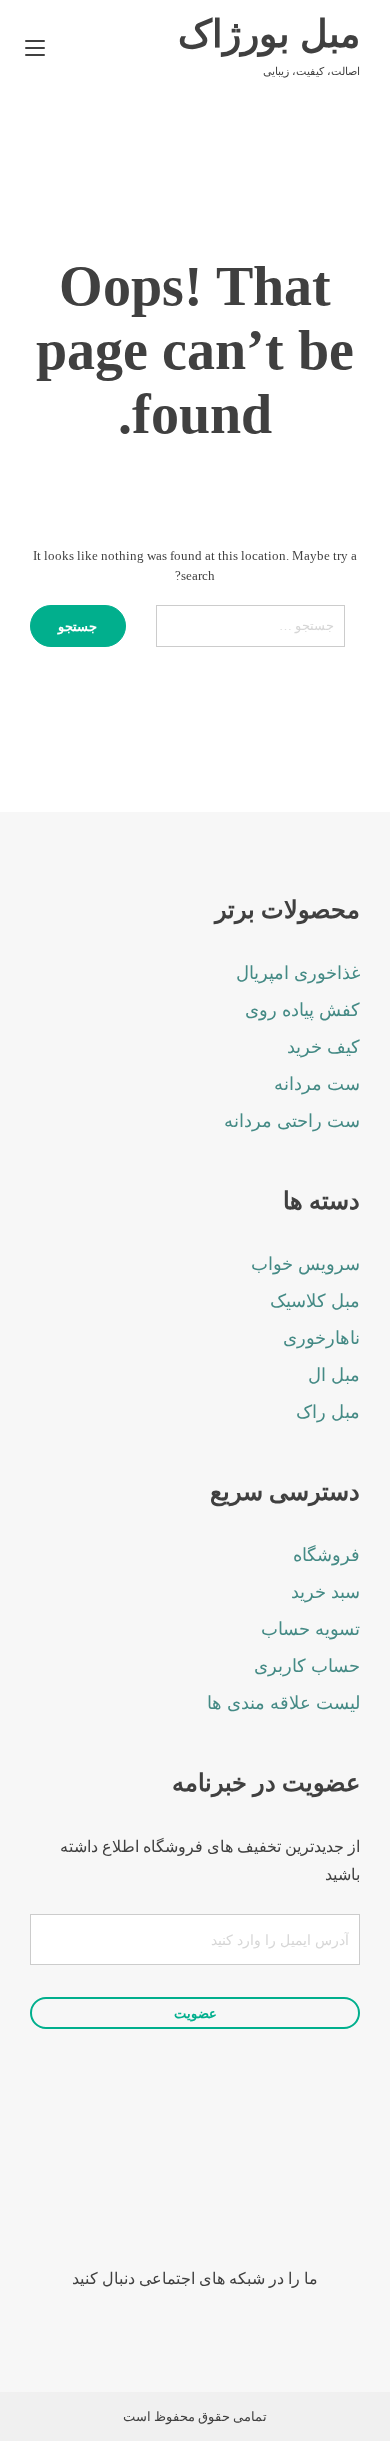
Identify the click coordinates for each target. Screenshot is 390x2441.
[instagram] (222, 2193)
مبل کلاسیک (315, 1301)
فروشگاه (326, 1555)
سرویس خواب (305, 1264)
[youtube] (167, 2193)
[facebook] (277, 2193)
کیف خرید (323, 1047)
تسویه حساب (310, 1629)
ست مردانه (317, 1084)
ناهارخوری (321, 1338)
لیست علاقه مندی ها (283, 1703)
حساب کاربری (307, 1666)
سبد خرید (325, 1592)
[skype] (112, 2193)
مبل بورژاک (269, 34)
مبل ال (334, 1375)
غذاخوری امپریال (298, 973)
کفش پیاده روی (302, 1010)
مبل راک (328, 1412)
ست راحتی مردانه (292, 1121)
